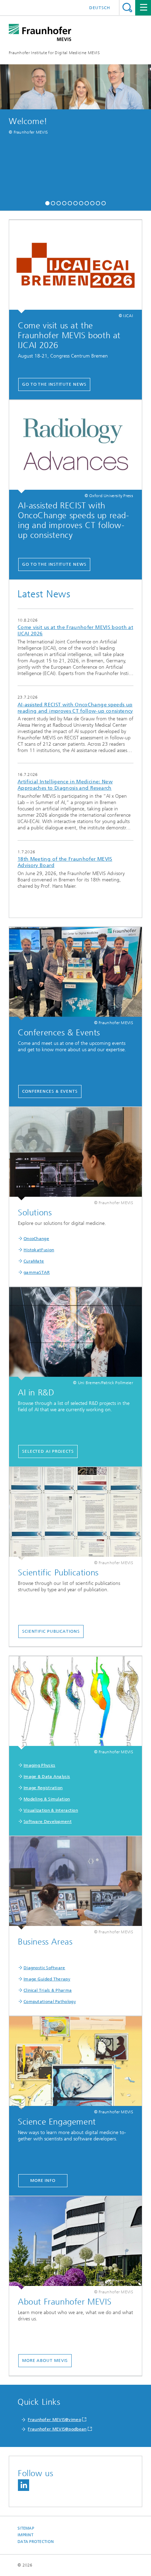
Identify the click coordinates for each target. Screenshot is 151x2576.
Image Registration (43, 1788)
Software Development (48, 1822)
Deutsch (100, 8)
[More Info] (75, 2063)
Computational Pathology (50, 2002)
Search (127, 8)
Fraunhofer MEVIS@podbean (57, 2429)
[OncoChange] (75, 1154)
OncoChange (36, 1239)
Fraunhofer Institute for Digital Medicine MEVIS (54, 53)
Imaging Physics (40, 1765)
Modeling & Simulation (47, 1799)
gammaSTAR (37, 1272)
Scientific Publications (51, 1631)
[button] (47, 202)
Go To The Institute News (54, 384)
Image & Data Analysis (47, 1777)
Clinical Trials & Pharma (48, 1990)
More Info (43, 2180)
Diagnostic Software (44, 1968)
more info (75, 647)
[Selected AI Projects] (75, 1334)
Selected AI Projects (48, 1451)
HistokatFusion (39, 1250)
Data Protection (36, 2542)
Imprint (25, 2535)
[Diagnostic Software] (75, 1883)
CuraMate (34, 1261)
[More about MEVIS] (75, 2243)
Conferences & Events (50, 1091)
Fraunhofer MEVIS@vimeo (54, 2420)
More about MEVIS (45, 2360)
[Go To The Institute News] (75, 267)
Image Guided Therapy (47, 1979)
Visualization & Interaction (51, 1810)
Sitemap (26, 2528)
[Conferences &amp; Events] (75, 974)
